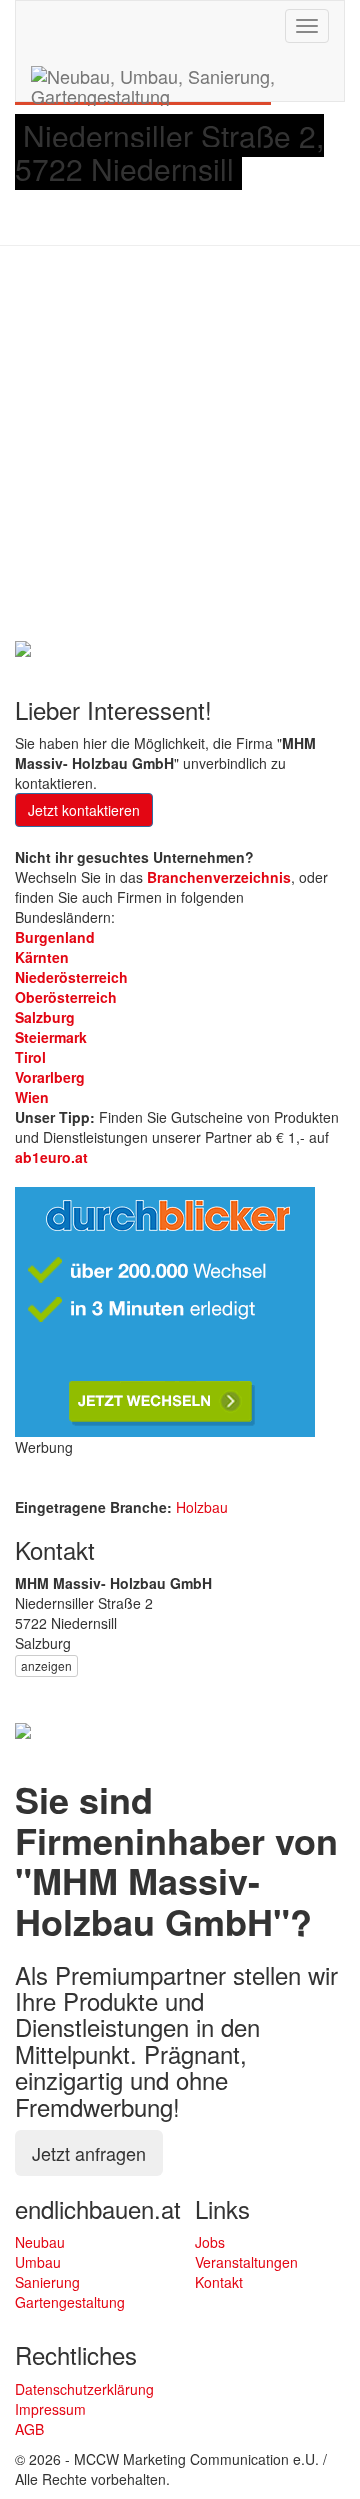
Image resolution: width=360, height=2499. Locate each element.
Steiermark (51, 1037)
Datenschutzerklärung (84, 2389)
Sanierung (47, 2282)
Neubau (40, 2242)
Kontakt (219, 2282)
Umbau (38, 2262)
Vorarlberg (50, 1077)
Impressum (50, 2409)
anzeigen (46, 1665)
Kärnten (42, 957)
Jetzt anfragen (89, 2153)
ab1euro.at (51, 1157)
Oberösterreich (66, 997)
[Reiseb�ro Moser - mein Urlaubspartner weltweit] (23, 646)
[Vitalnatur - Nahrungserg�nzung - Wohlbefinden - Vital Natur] (23, 1729)
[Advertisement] (180, 446)
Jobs (210, 2242)
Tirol (30, 1057)
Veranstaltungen (246, 2262)
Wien (32, 1097)
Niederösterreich (71, 977)
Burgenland (55, 937)
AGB (29, 2429)
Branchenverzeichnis (219, 877)
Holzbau (202, 1507)
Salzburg (45, 1017)
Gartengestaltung (70, 2302)
